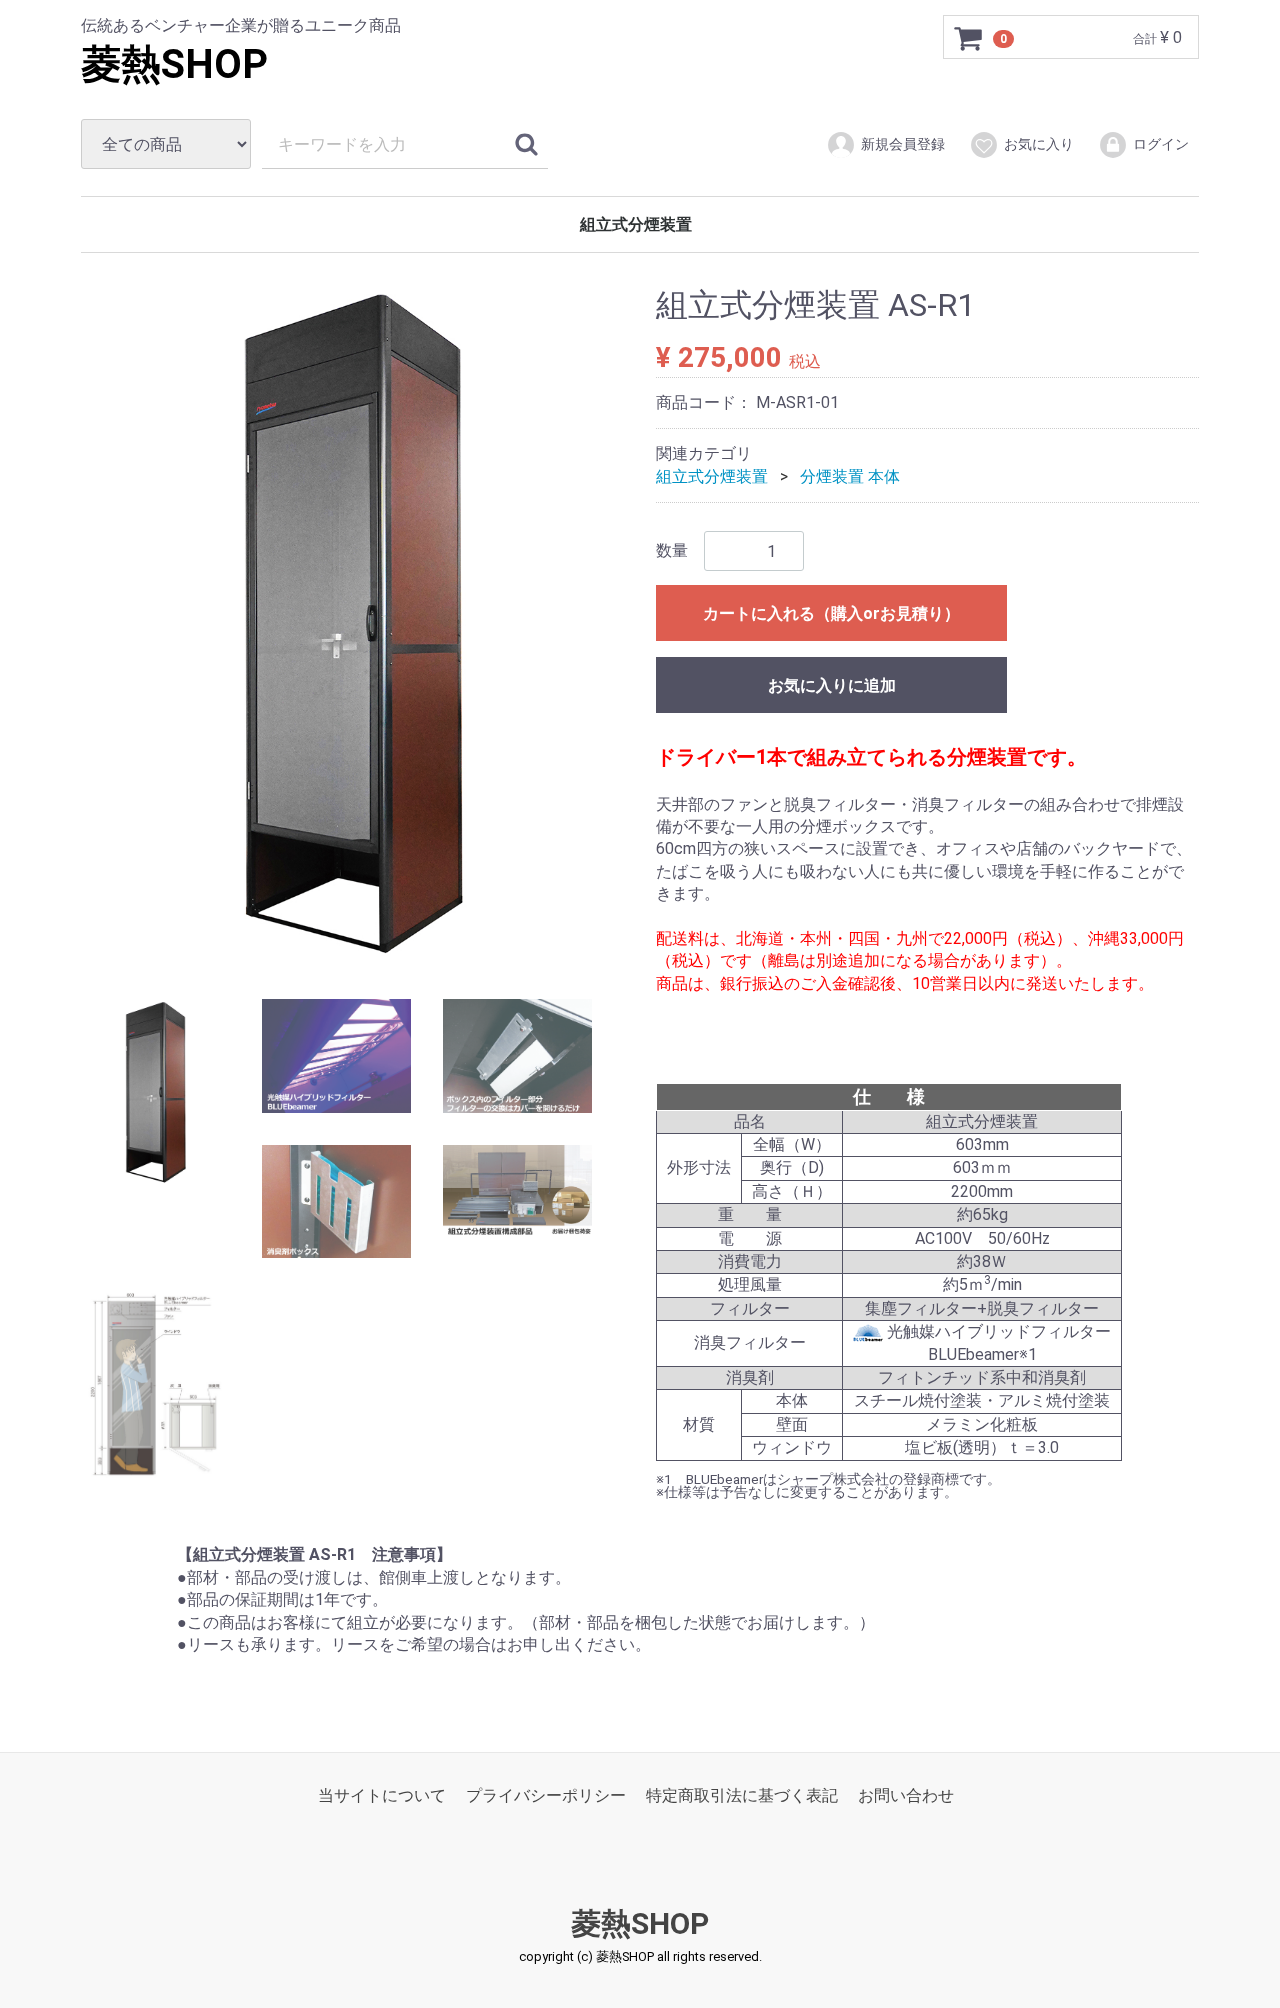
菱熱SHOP (174, 64)
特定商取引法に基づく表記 (742, 1795)
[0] (969, 38)
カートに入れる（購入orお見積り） (831, 613)
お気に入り (1039, 144)
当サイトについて (382, 1795)
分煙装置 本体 (850, 476)
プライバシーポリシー (546, 1795)
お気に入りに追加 (832, 685)
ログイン (1161, 144)
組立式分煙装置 (636, 224)
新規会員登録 (903, 144)
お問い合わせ (906, 1795)
